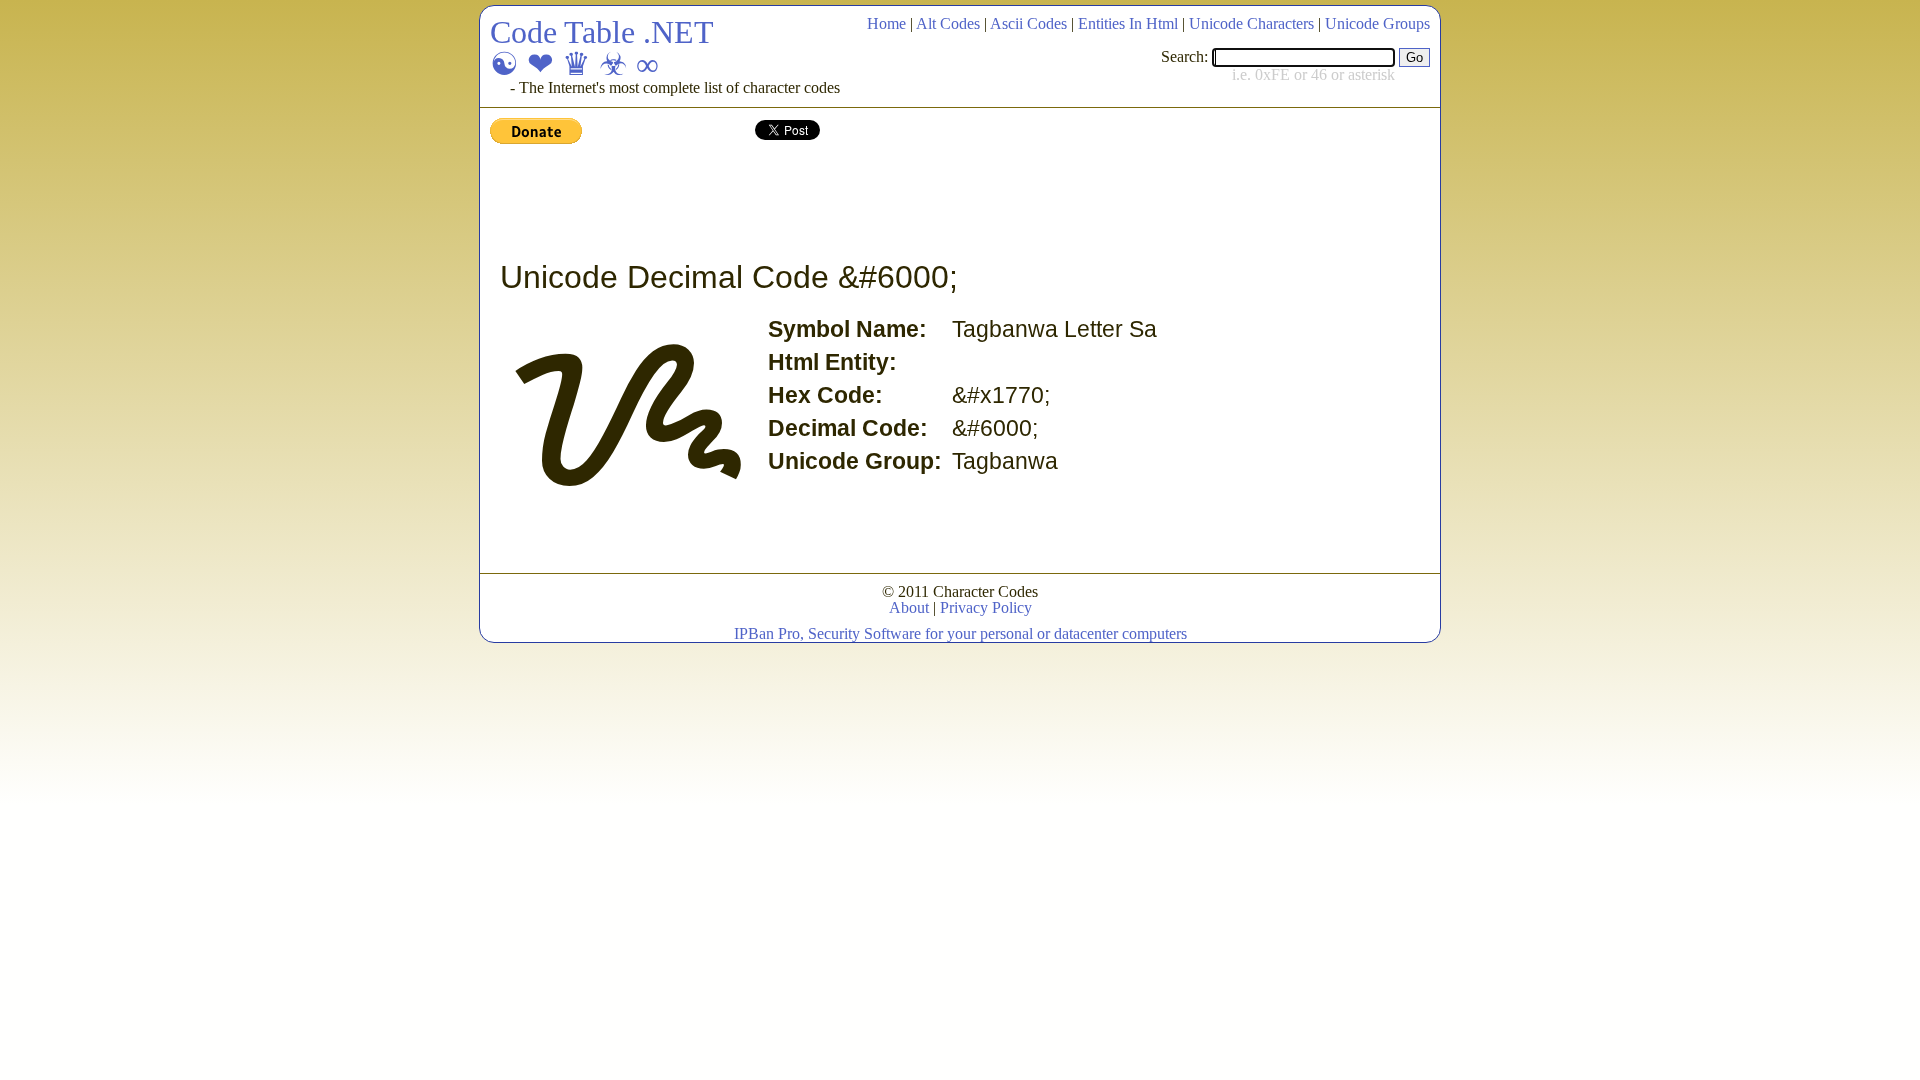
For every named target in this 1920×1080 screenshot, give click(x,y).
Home (886, 23)
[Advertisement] (854, 203)
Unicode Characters (1251, 23)
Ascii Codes (1028, 23)
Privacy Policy (986, 607)
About (909, 607)
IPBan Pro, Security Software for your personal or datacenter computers (960, 633)
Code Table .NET (602, 32)
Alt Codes (948, 23)
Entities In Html (1128, 23)
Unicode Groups (1377, 23)
